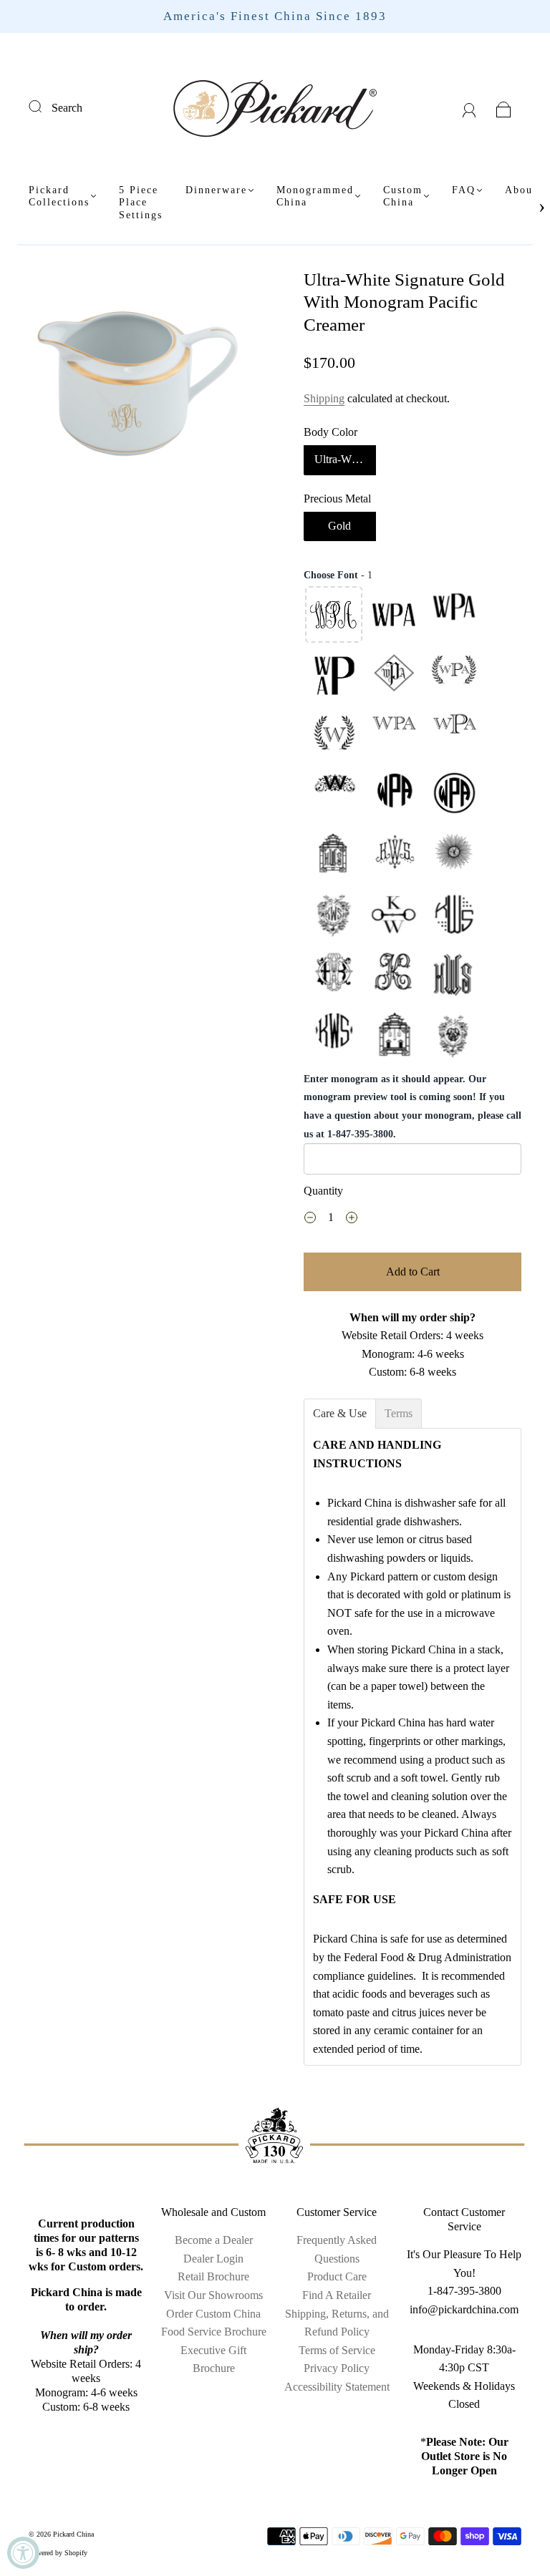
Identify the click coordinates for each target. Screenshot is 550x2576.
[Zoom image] (137, 379)
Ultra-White (341, 459)
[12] (454, 795)
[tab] (340, 1414)
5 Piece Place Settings (141, 203)
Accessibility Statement (337, 2387)
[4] (334, 675)
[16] (334, 915)
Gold (339, 526)
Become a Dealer (214, 2240)
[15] (454, 855)
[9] (454, 735)
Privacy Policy (337, 2368)
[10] (334, 795)
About (521, 190)
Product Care (337, 2276)
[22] (334, 1036)
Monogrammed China (315, 196)
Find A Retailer (337, 2295)
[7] (334, 735)
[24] (454, 1036)
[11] (394, 795)
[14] (394, 855)
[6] (454, 675)
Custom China (403, 196)
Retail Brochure (213, 2276)
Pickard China (73, 2534)
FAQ (464, 190)
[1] (334, 615)
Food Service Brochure (214, 2332)
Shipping (324, 398)
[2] (394, 615)
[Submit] (44, 106)
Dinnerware (216, 190)
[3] (454, 615)
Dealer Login (213, 2259)
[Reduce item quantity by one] (310, 1220)
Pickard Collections (59, 196)
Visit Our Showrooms (213, 2295)
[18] (454, 915)
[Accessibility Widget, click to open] (23, 2553)
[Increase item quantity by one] (352, 1220)
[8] (394, 735)
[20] (394, 976)
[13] (334, 855)
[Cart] (504, 108)
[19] (334, 976)
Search (67, 108)
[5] (394, 675)
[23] (394, 1036)
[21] (454, 976)
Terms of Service (337, 2350)
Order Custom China (213, 2314)
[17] (394, 915)
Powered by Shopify (58, 2553)
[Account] (469, 108)
